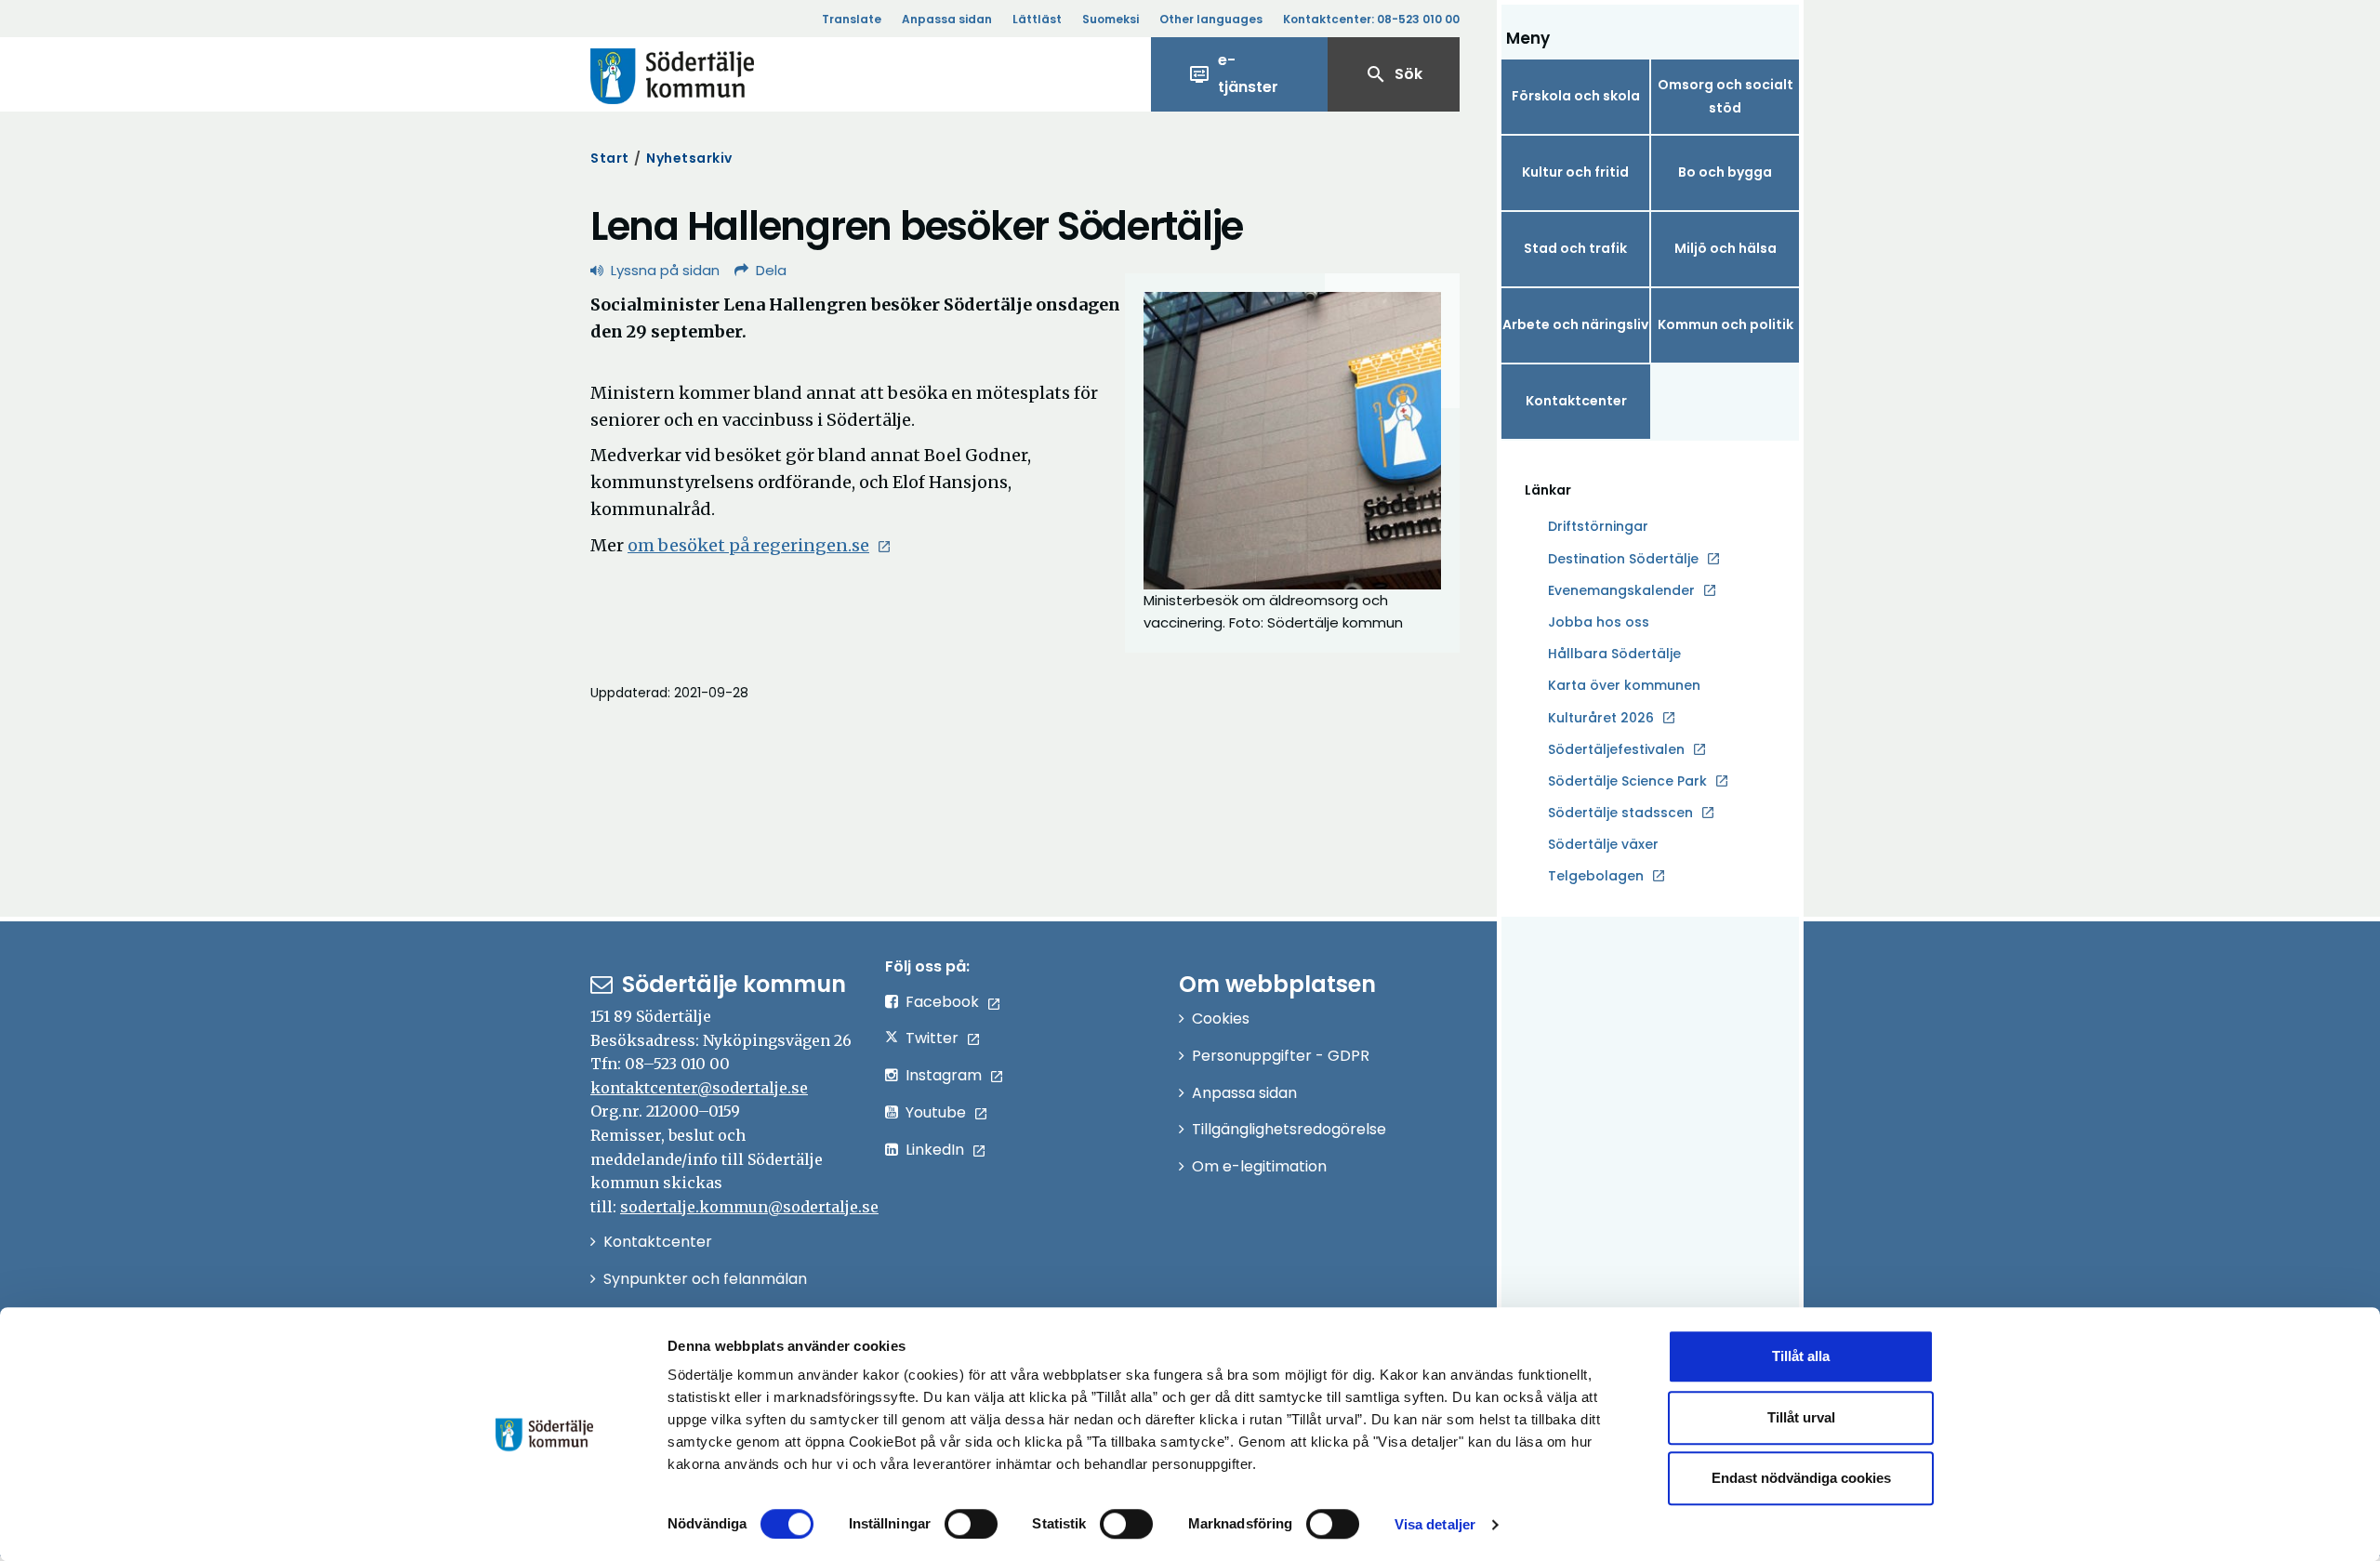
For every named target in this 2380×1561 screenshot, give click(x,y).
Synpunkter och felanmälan (705, 1279)
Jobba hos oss (1599, 623)
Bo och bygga (1725, 172)
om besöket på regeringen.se (760, 545)
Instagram (944, 1075)
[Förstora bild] (1292, 441)
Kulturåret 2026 (1601, 718)
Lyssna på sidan (665, 270)
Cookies (1221, 1019)
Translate (852, 19)
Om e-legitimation (1259, 1166)
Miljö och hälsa (1725, 248)
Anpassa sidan (947, 19)
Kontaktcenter (1576, 401)
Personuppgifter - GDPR (1281, 1056)
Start (610, 158)
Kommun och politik (1725, 324)
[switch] (971, 1524)
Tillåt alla (1801, 1356)
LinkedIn (935, 1150)
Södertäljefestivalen (1616, 749)
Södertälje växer (1603, 844)
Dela (771, 270)
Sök (1394, 74)
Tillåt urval (1801, 1417)
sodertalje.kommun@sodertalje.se (749, 1207)
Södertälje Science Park (1627, 782)
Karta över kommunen (1624, 685)
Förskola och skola (1576, 96)
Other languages (1211, 19)
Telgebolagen (1596, 877)
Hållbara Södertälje (1614, 654)
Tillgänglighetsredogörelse (1289, 1129)
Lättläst (1037, 19)
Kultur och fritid (1575, 172)
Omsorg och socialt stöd (1725, 96)
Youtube (936, 1112)
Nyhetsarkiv (689, 158)
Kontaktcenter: (1371, 19)
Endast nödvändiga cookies (1801, 1478)
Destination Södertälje (1623, 560)
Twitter (932, 1038)
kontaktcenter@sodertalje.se (699, 1088)
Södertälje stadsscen (1620, 813)
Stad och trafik (1575, 248)
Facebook (942, 1002)
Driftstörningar (1598, 526)
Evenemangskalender (1621, 590)
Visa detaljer (1435, 1524)
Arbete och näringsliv (1575, 324)
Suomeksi (1111, 19)
